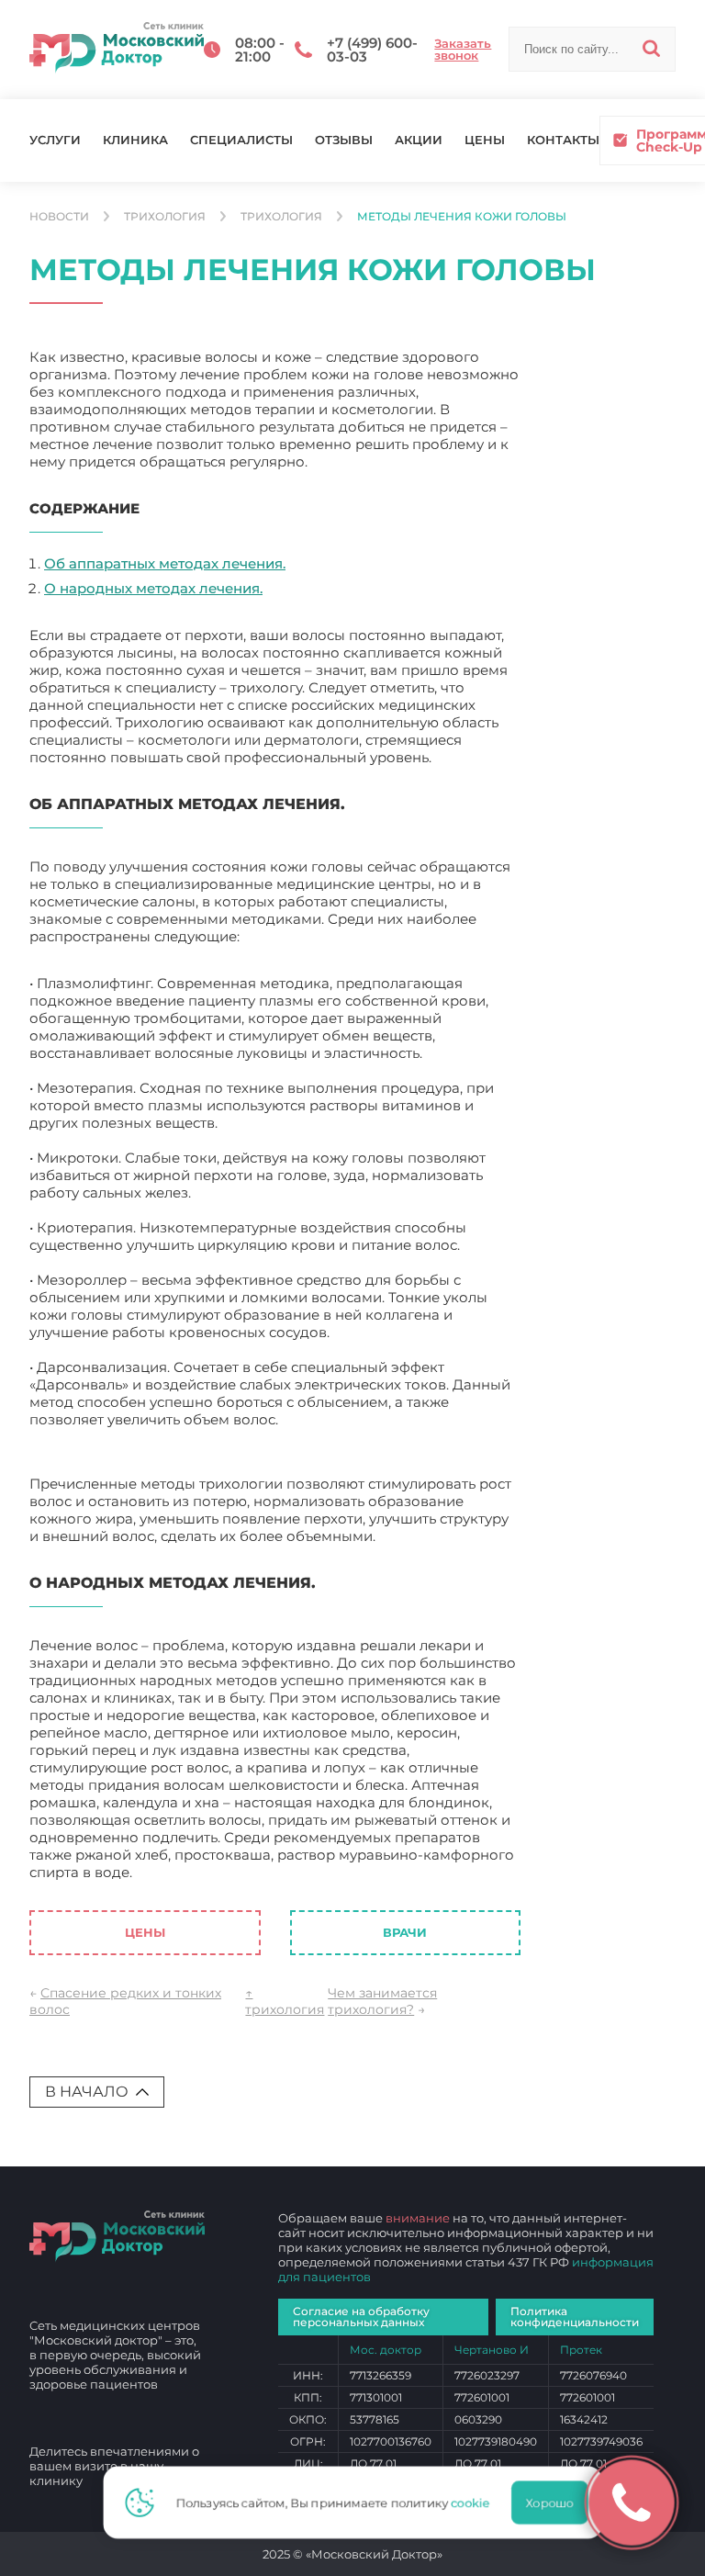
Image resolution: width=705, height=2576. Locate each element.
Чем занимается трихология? (382, 2001)
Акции (419, 140)
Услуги (55, 140)
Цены (485, 140)
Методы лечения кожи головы (245, 1872)
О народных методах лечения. (153, 588)
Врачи (405, 1932)
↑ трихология (285, 2001)
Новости (59, 217)
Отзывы (344, 140)
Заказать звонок (463, 50)
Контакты (563, 140)
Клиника (135, 140)
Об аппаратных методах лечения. (165, 563)
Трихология (165, 217)
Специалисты (241, 140)
